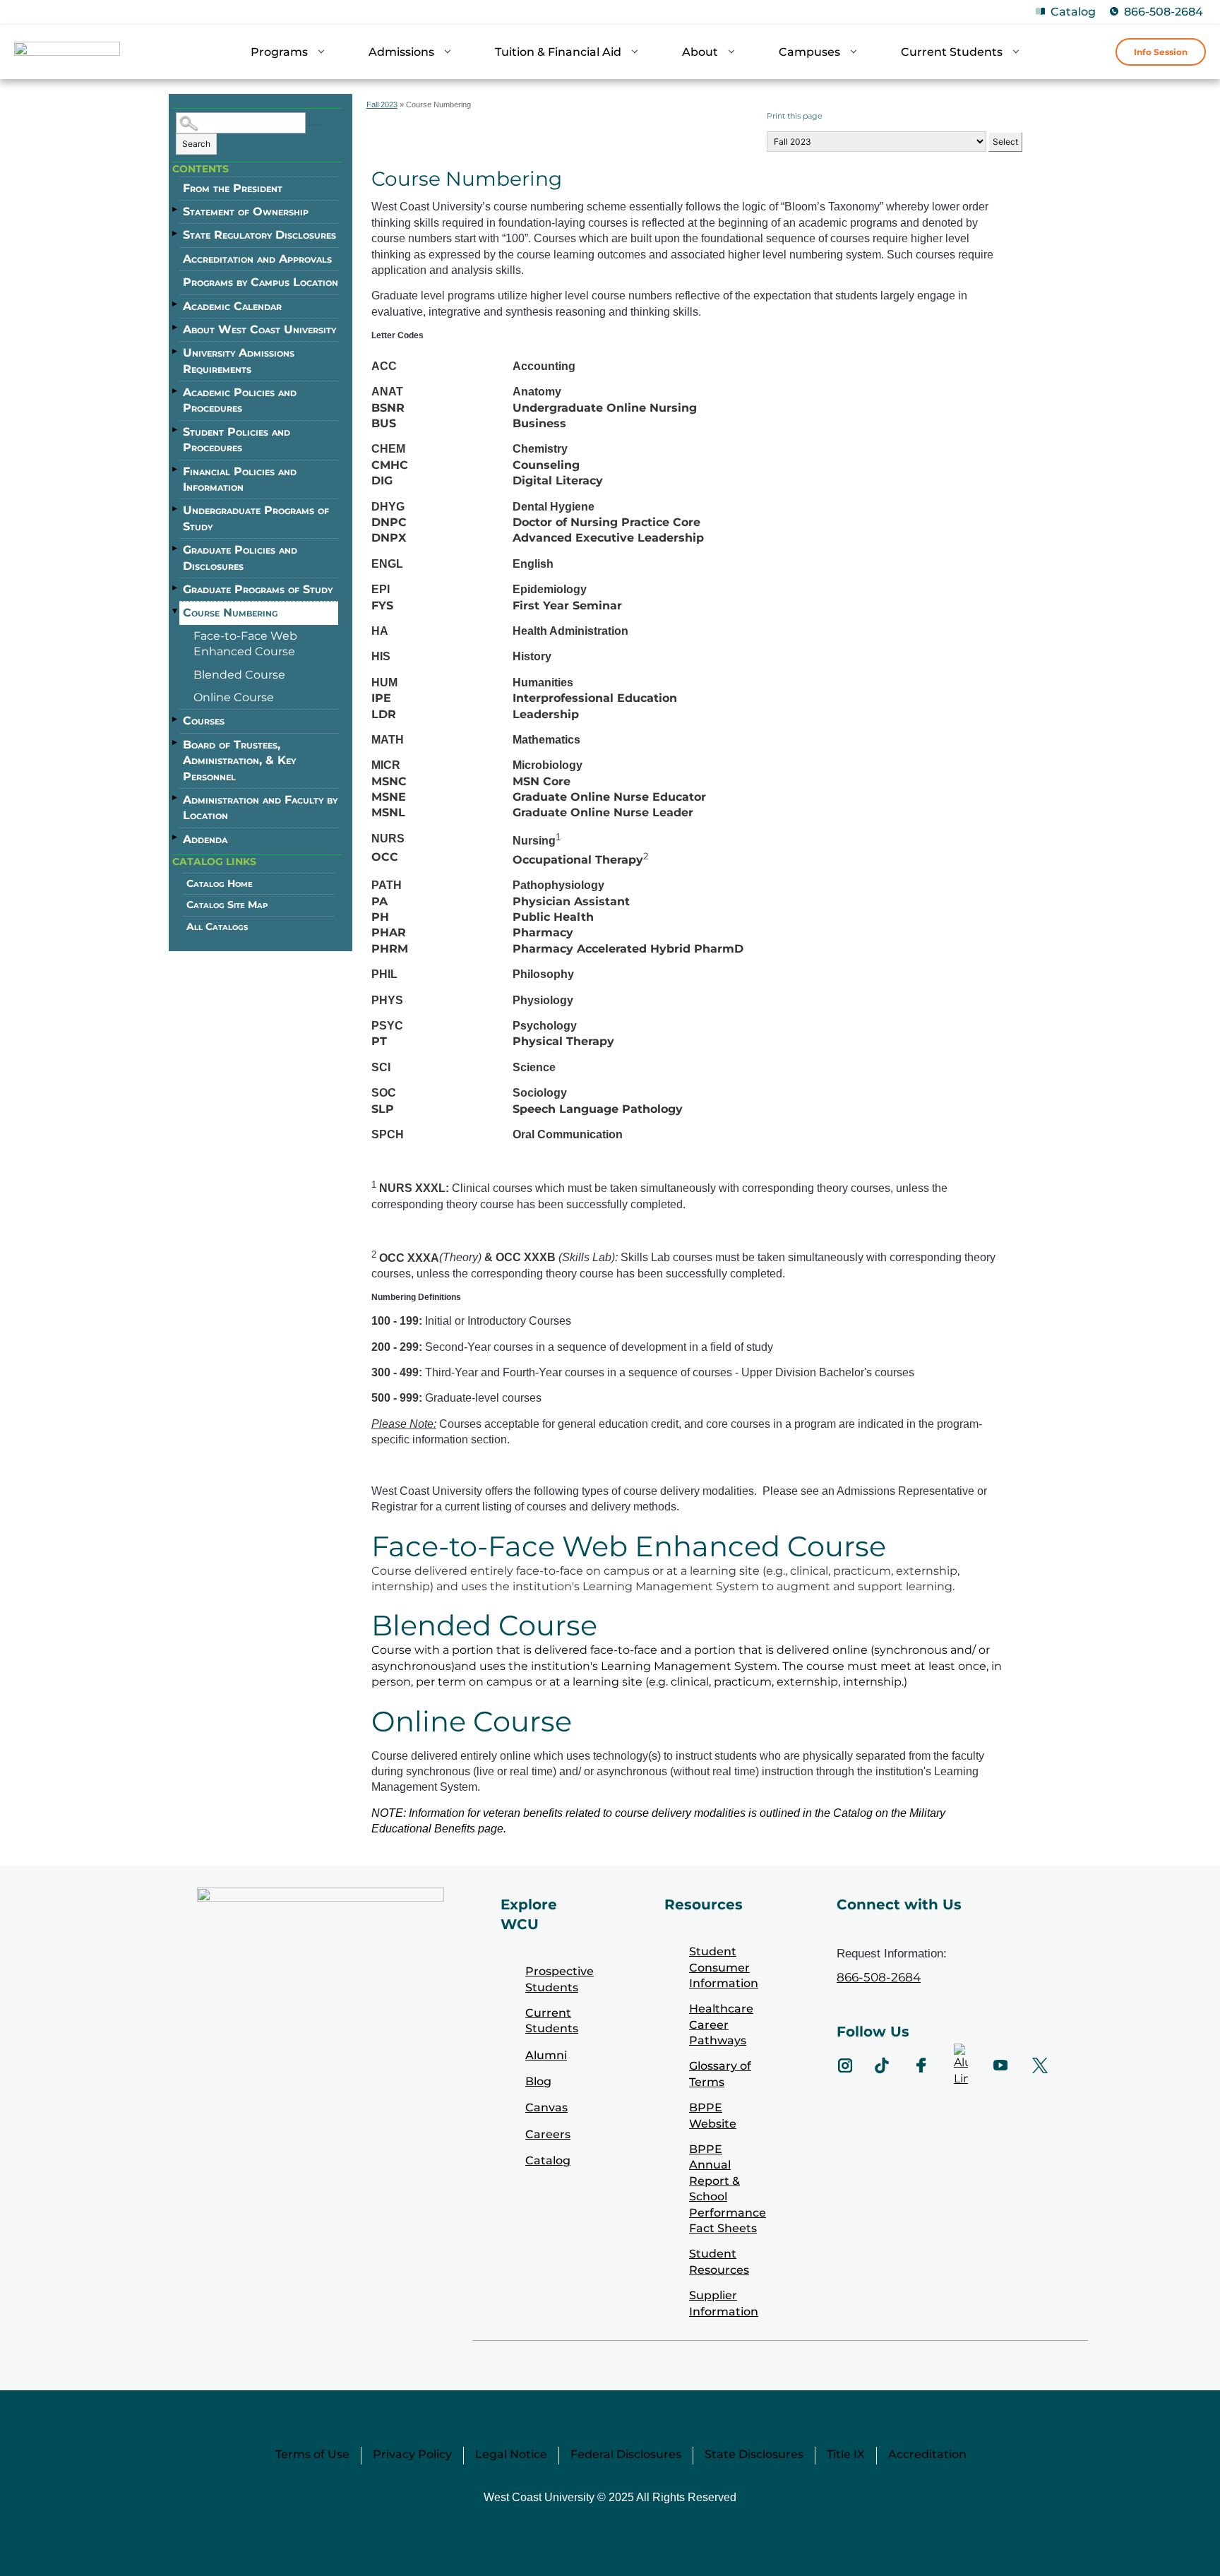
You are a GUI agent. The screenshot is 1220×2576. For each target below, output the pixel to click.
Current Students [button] (952, 52)
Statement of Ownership (246, 211)
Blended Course (239, 675)
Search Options (314, 125)
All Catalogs (217, 926)
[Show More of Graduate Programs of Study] (176, 588)
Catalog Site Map (227, 905)
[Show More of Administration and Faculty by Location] (176, 798)
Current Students (552, 2021)
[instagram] (845, 2065)
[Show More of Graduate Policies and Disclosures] (176, 548)
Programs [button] (279, 52)
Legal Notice (511, 2454)
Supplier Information (724, 2303)
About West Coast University (259, 329)
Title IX (846, 2454)
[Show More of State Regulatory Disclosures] (176, 233)
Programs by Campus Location (261, 282)
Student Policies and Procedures (237, 440)
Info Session (1161, 52)
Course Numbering (230, 613)
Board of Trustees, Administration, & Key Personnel (239, 761)
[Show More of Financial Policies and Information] (176, 470)
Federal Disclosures (626, 2454)
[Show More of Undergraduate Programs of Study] (176, 508)
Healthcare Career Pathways (721, 2025)
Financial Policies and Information (240, 479)
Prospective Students (560, 1979)
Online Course (234, 697)
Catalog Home (220, 883)
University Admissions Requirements (239, 360)
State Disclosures (754, 2454)
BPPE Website (713, 2115)
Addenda (205, 839)
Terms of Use (312, 2454)
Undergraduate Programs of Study (256, 518)
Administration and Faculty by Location (260, 807)
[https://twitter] (1040, 2065)
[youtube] (1000, 2065)
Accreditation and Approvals (257, 259)
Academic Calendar (232, 306)
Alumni (546, 2055)
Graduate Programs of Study (258, 589)
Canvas (546, 2107)
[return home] (67, 54)
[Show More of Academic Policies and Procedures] (176, 390)
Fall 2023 (382, 105)
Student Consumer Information (724, 1967)
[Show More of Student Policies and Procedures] (176, 430)
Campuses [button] (809, 52)
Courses (204, 721)
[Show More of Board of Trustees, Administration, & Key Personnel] (176, 743)
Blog (538, 2081)
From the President (233, 188)
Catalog (1073, 12)
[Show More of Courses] (176, 719)
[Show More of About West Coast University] (176, 328)
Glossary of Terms (720, 2074)
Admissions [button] (401, 52)
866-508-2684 (1164, 12)
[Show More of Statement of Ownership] (176, 210)
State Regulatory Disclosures (259, 235)
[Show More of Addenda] (176, 837)
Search (196, 144)
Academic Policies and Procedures (240, 400)
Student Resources (719, 2261)
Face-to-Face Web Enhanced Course (245, 644)
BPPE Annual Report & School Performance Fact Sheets (728, 2189)
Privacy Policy (412, 2454)
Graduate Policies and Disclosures (240, 557)
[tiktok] (882, 2065)
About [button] (700, 52)
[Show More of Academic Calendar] (176, 304)
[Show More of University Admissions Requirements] (176, 351)
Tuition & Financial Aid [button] (558, 52)
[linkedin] (961, 2065)
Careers (548, 2134)
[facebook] (921, 2065)
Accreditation (927, 2454)
